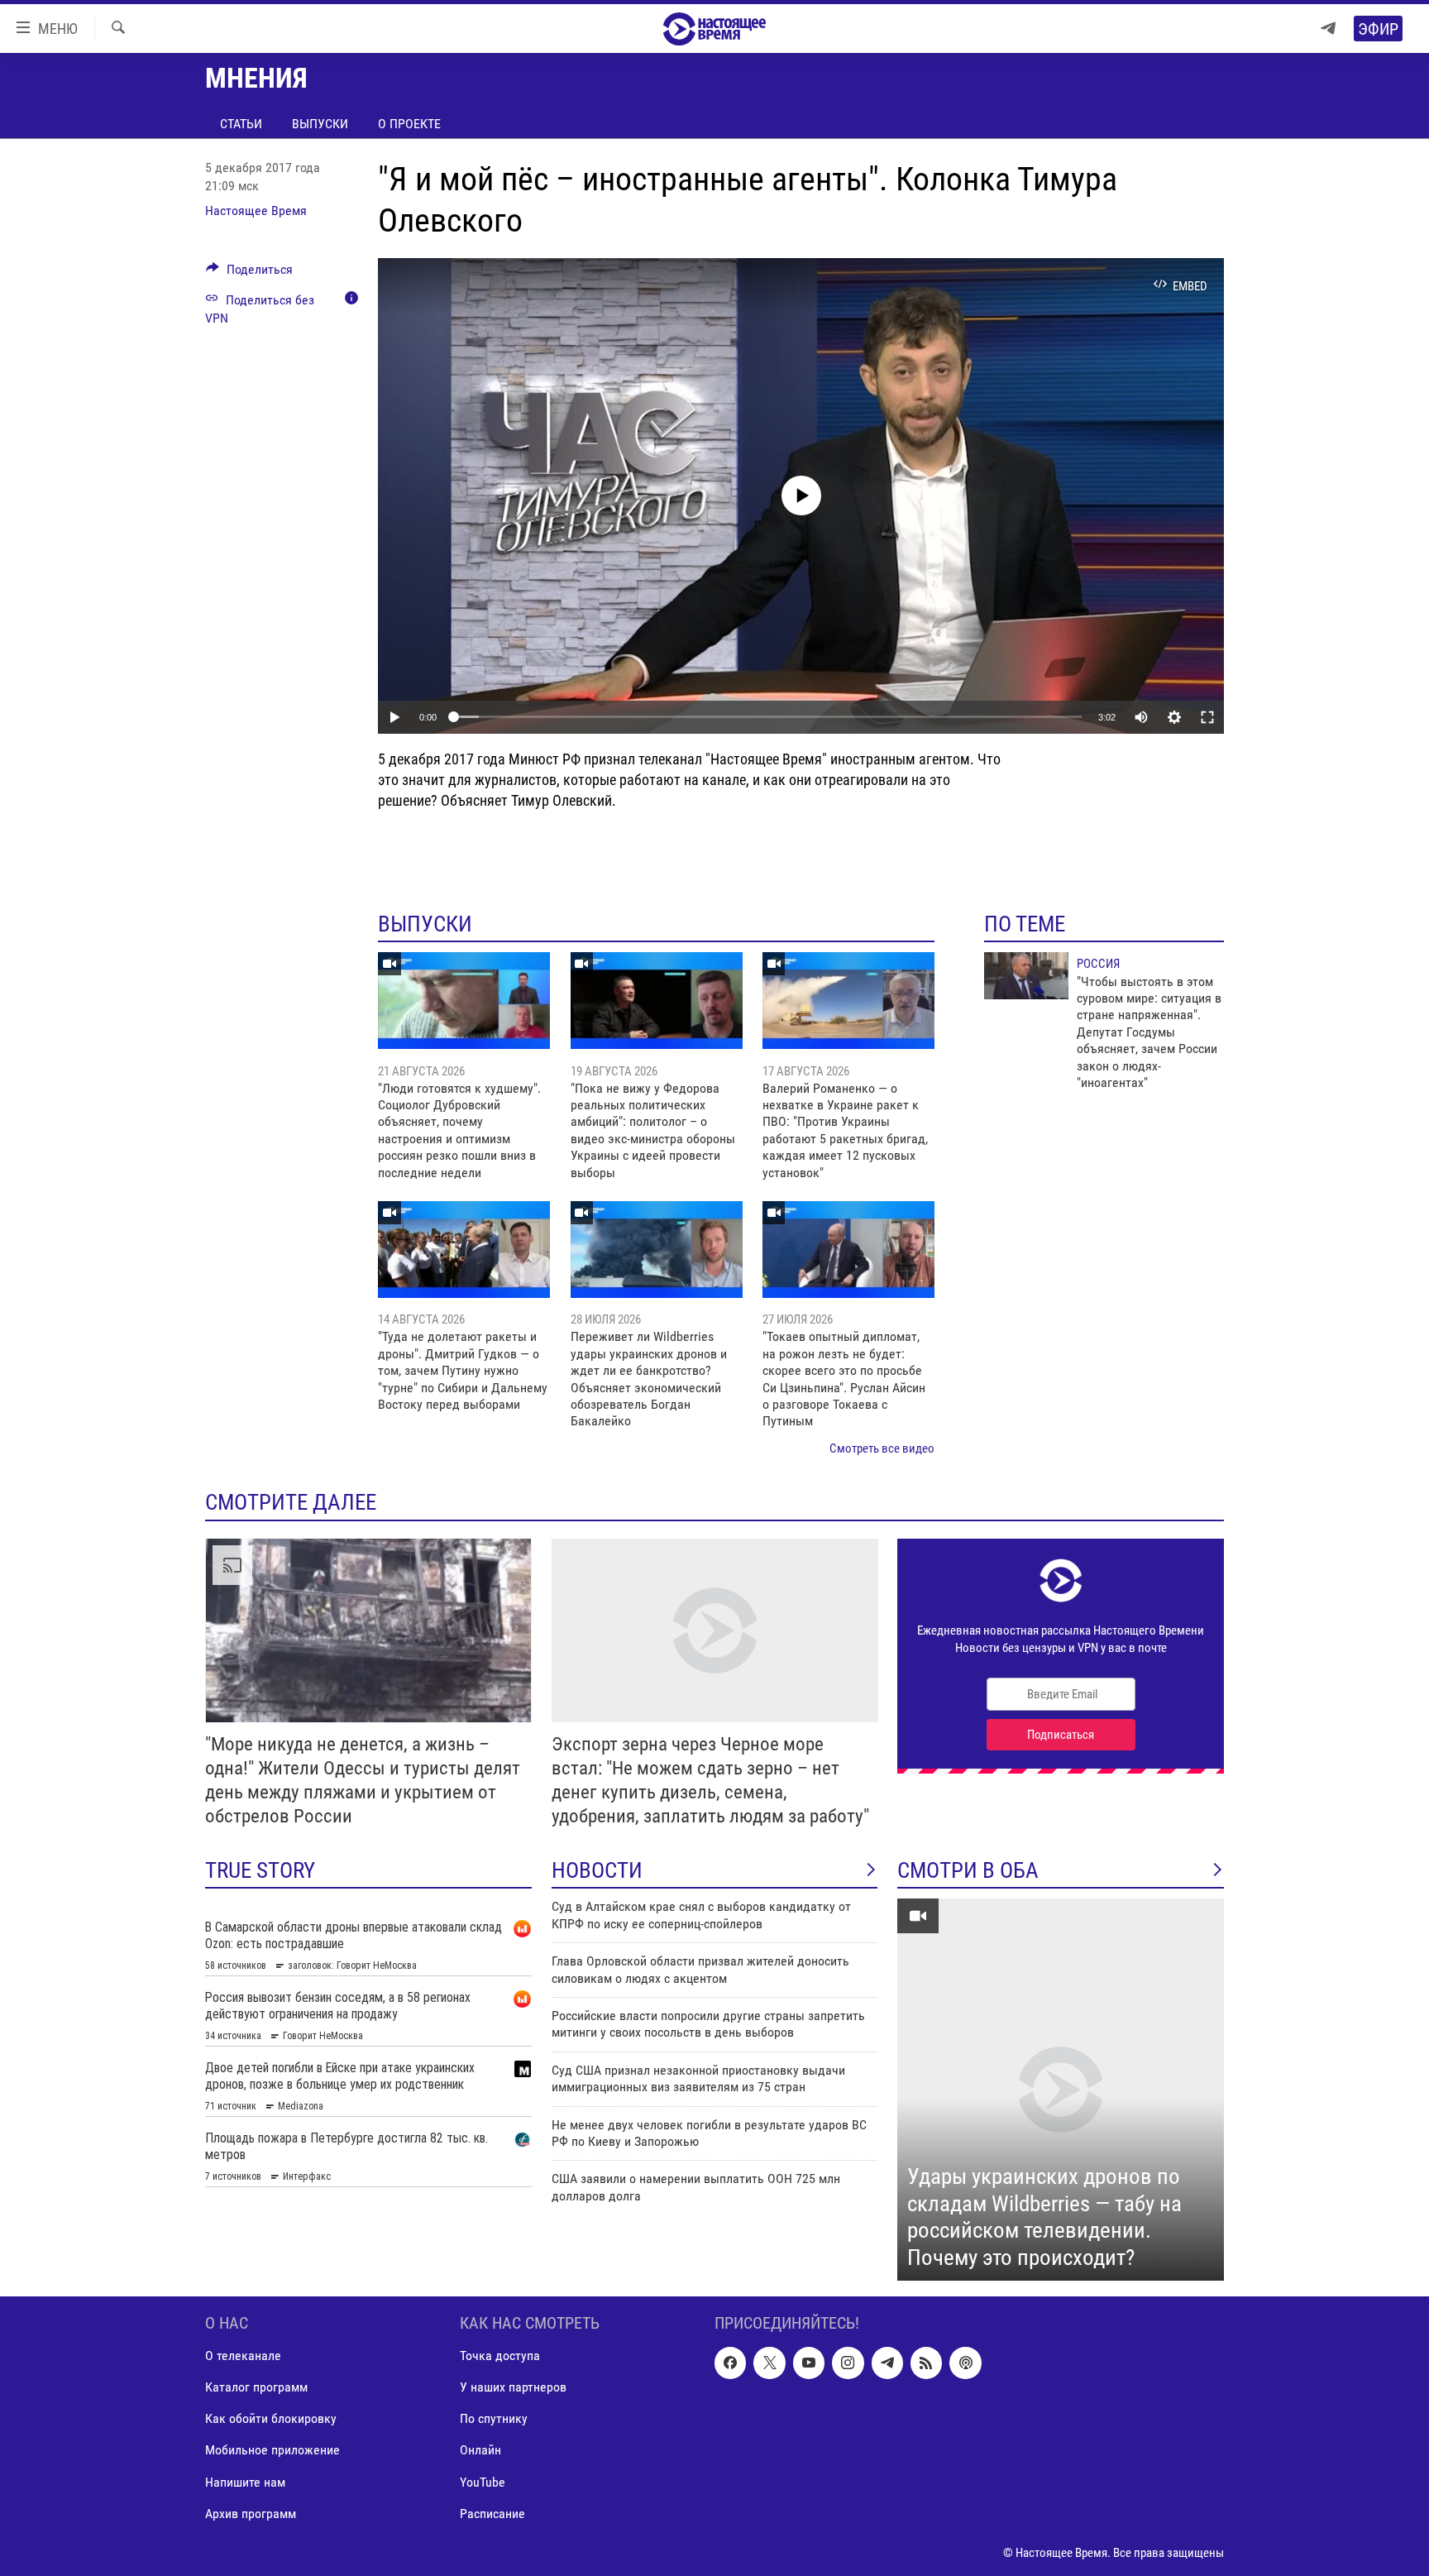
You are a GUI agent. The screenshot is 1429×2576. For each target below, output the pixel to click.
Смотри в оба (968, 1870)
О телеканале (243, 2356)
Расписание (492, 2514)
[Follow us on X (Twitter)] (769, 2363)
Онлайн (480, 2451)
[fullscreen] (1207, 717)
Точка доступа (500, 2356)
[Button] (249, 273)
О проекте (409, 124)
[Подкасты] (965, 2363)
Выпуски (320, 124)
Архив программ (251, 2514)
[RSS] (926, 2363)
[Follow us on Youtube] (809, 2363)
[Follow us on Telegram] (887, 2363)
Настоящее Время (256, 211)
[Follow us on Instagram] (848, 2363)
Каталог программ (256, 2388)
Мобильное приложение (272, 2451)
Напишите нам (245, 2482)
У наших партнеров (513, 2388)
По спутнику (494, 2419)
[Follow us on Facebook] (730, 2363)
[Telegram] (1328, 29)
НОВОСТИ (597, 1870)
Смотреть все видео (882, 1448)
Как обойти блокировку (271, 2419)
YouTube (483, 2482)
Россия (1098, 964)
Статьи (241, 124)
